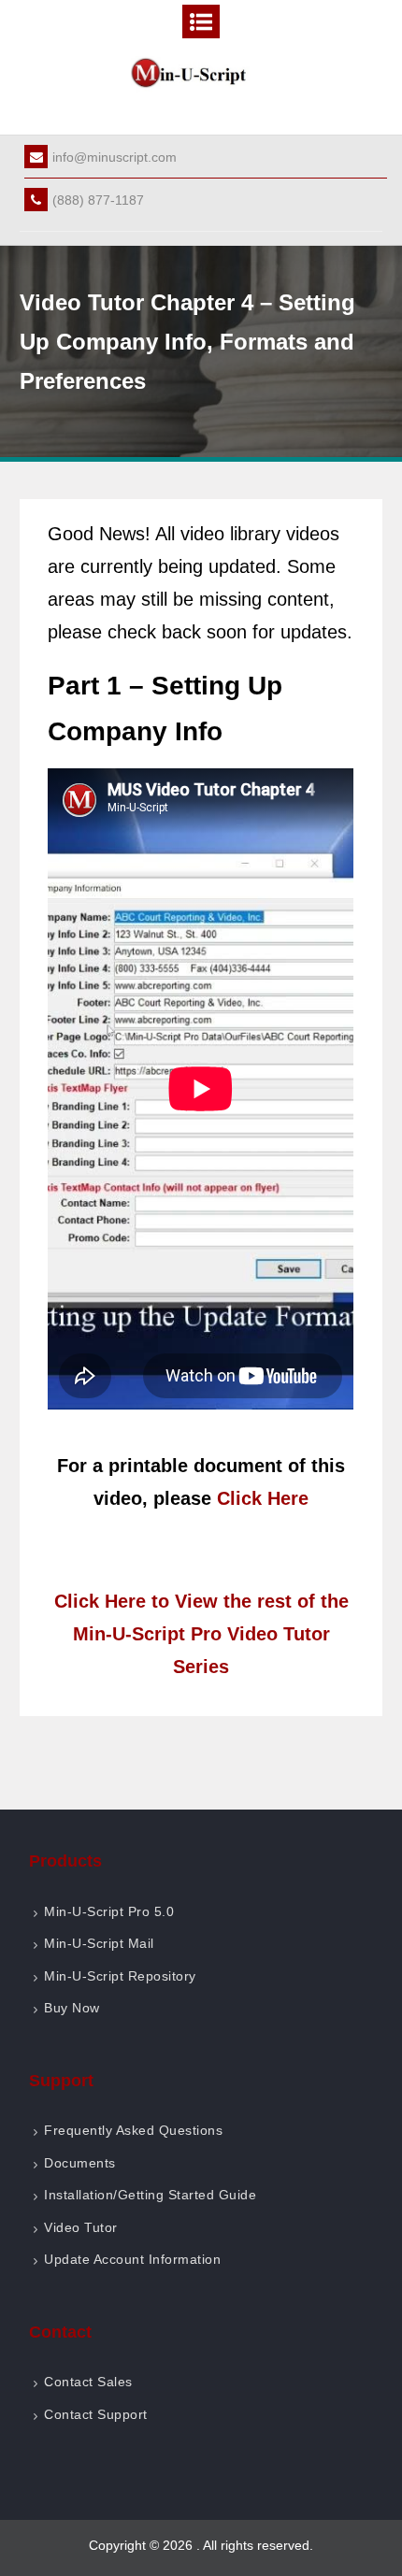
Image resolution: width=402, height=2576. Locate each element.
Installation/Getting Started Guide (150, 2195)
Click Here (263, 1498)
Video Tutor (81, 2227)
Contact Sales (88, 2382)
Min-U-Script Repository (120, 1976)
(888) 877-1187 (98, 200)
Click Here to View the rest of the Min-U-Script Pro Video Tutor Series (201, 1634)
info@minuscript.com (115, 157)
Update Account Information (132, 2259)
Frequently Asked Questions (133, 2130)
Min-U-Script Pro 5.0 (109, 1911)
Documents (80, 2163)
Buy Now (72, 2008)
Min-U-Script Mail (99, 1943)
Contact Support (96, 2414)
